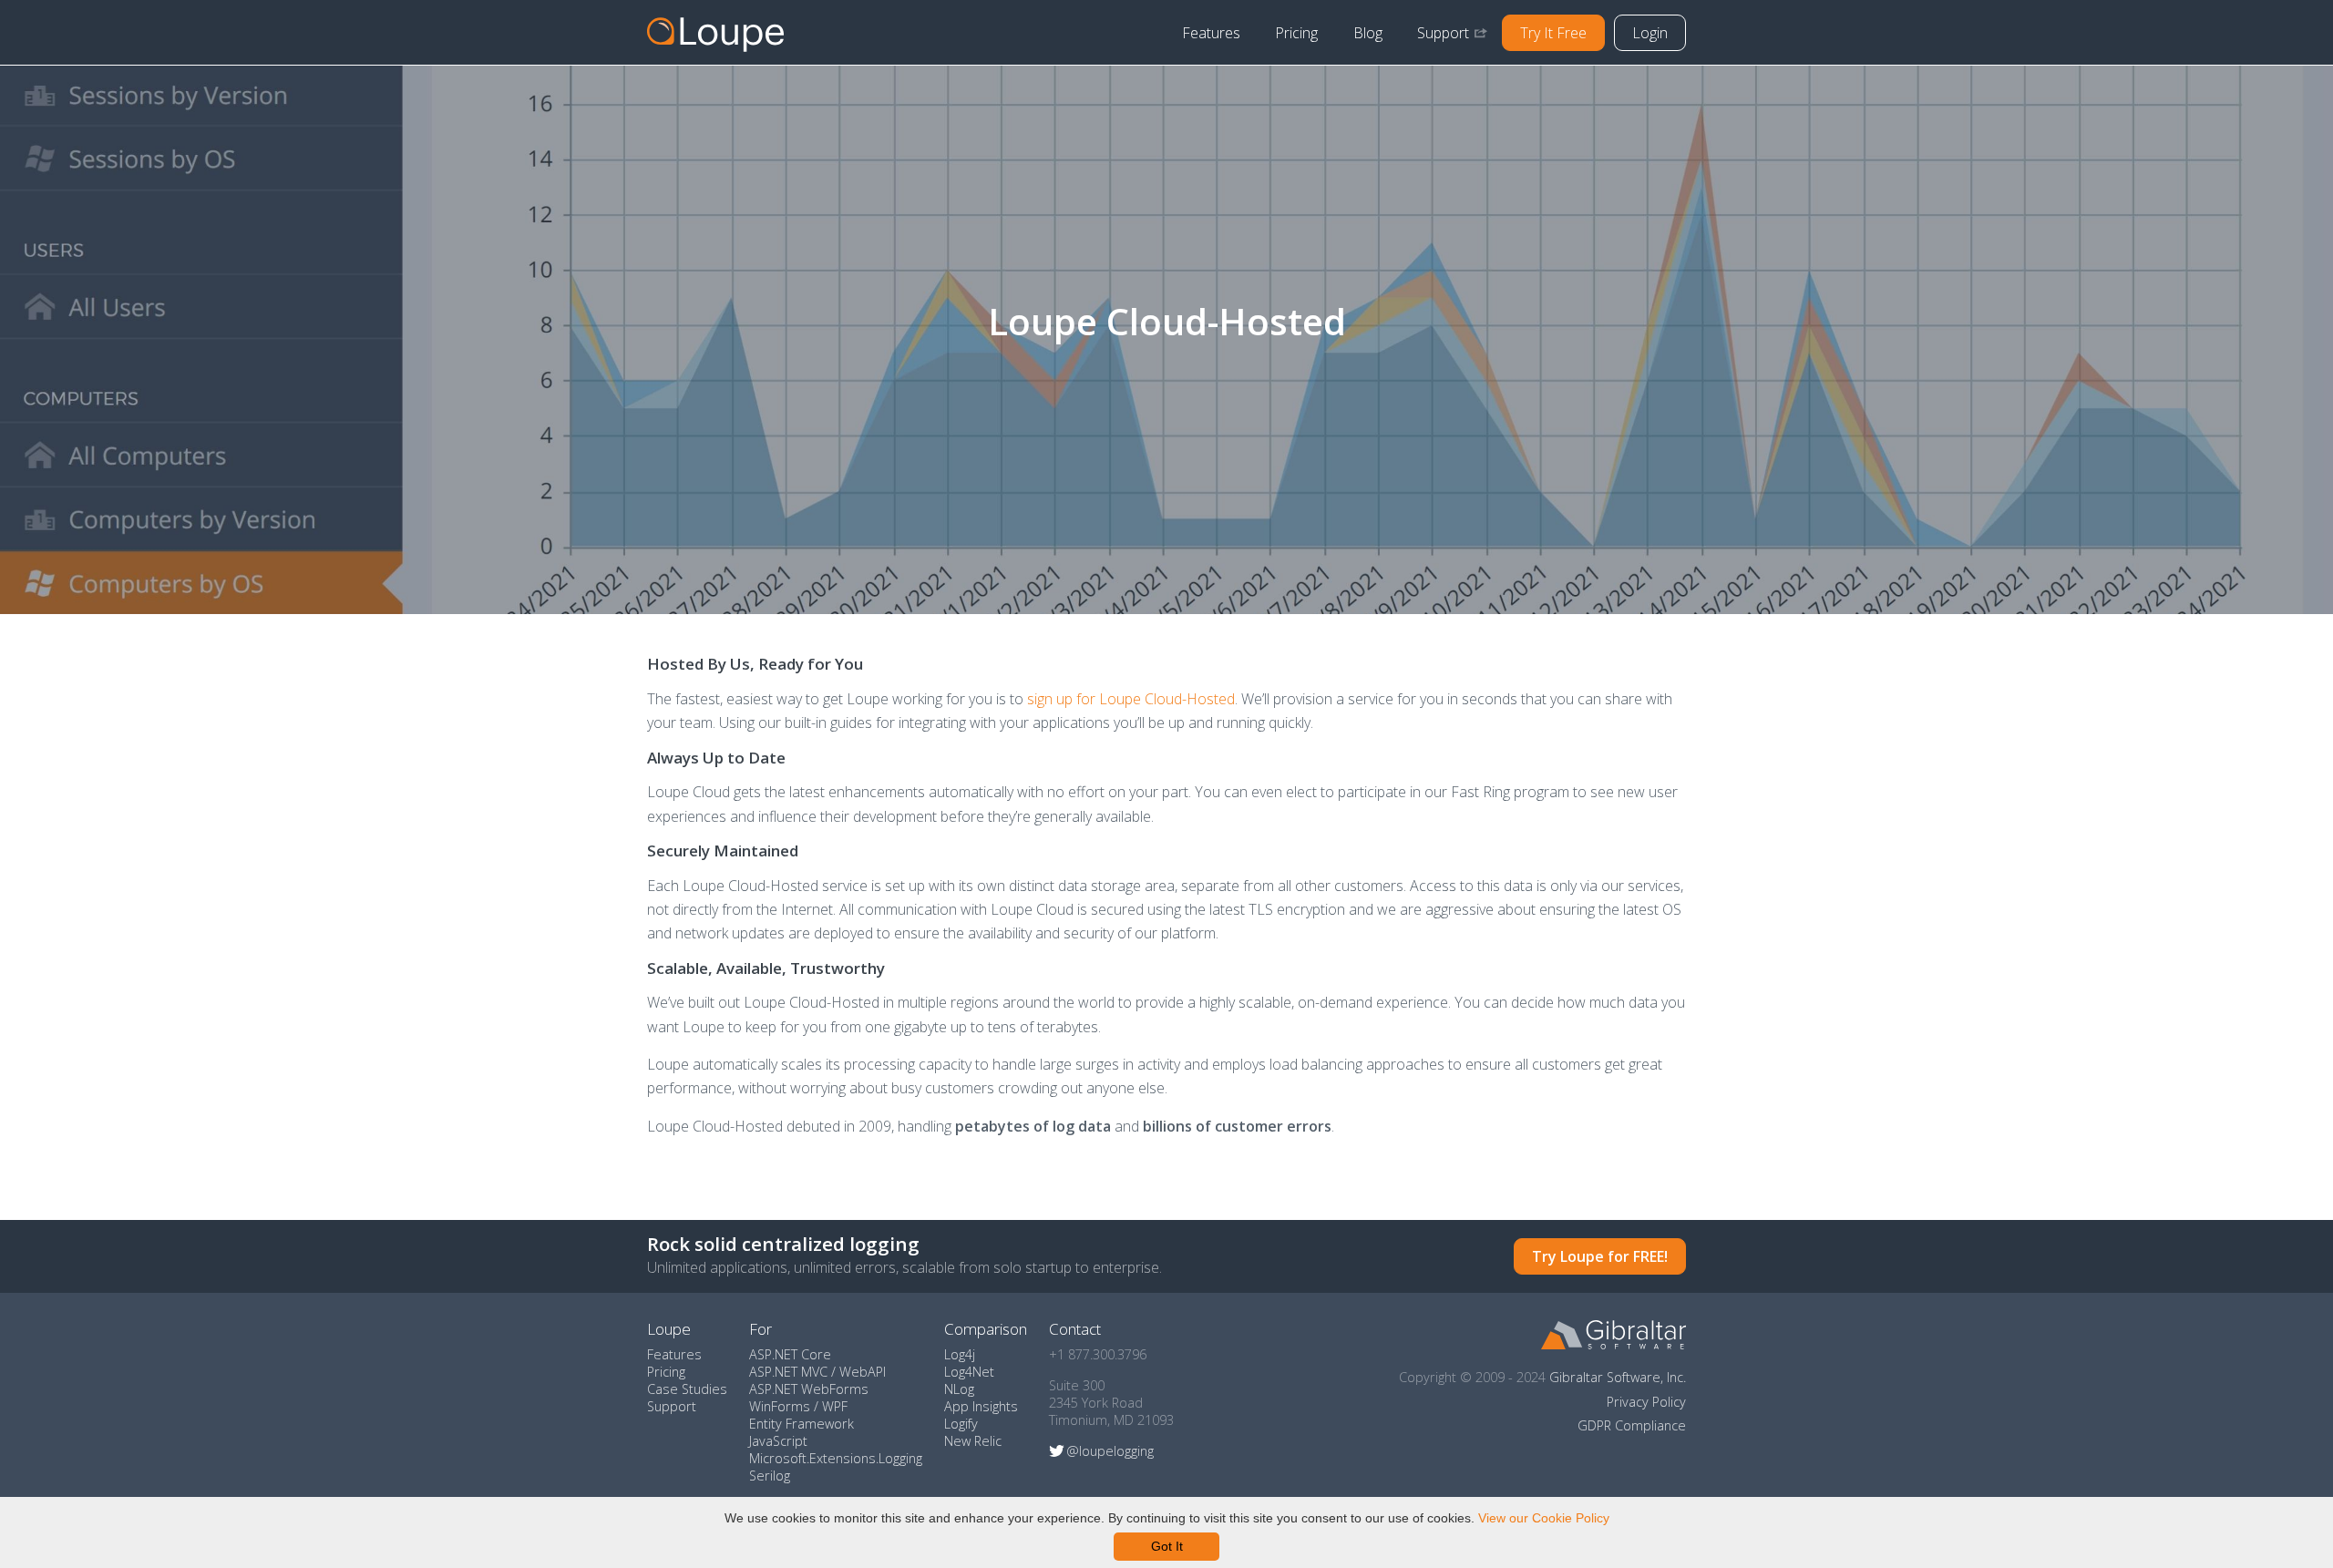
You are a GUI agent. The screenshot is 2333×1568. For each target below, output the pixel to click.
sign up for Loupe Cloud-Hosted (1131, 699)
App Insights (981, 1406)
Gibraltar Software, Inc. (1618, 1377)
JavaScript (778, 1441)
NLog (959, 1389)
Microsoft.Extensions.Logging (836, 1458)
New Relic (973, 1441)
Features (1211, 33)
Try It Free (1553, 33)
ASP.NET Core (790, 1354)
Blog (1368, 33)
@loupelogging (1110, 1451)
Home (715, 33)
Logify (961, 1424)
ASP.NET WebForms (809, 1389)
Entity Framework (802, 1424)
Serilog (770, 1476)
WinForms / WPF (798, 1406)
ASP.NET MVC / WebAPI (817, 1372)
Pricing (1296, 33)
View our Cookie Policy (1544, 1518)
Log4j (960, 1354)
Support (1443, 33)
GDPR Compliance (1632, 1425)
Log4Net (969, 1372)
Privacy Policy (1646, 1402)
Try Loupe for (1600, 1256)
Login (1650, 33)
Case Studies (687, 1389)
